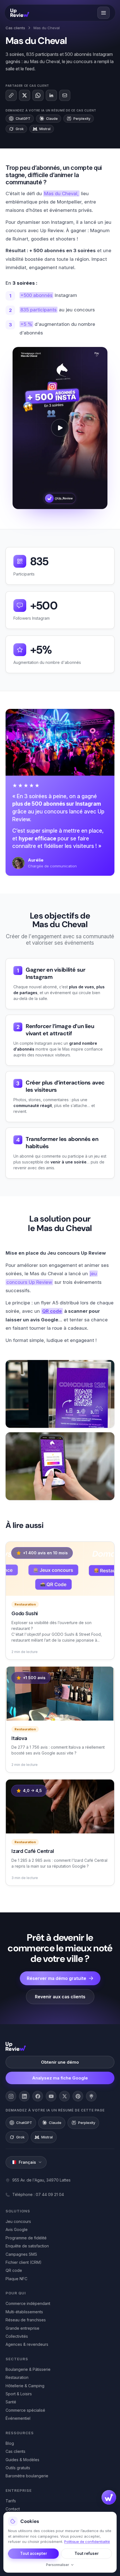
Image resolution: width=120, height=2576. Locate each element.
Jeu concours (18, 2221)
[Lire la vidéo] (60, 428)
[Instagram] (11, 2096)
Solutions (18, 2211)
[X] (64, 2096)
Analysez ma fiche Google (60, 2078)
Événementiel (18, 2418)
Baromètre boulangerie (27, 2476)
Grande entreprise (22, 2328)
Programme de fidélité (26, 2238)
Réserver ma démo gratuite (57, 1978)
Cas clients (15, 28)
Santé (11, 2402)
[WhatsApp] (38, 95)
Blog (10, 2443)
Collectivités (17, 2336)
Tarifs (11, 2501)
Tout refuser (87, 2553)
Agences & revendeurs (27, 2344)
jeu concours (52, 812)
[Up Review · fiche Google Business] (16, 2046)
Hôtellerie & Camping (25, 2386)
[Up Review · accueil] (20, 13)
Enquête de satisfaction (27, 2246)
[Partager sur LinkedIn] (51, 95)
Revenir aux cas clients (60, 1997)
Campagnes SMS (21, 2254)
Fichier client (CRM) (24, 2262)
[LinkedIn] (24, 2096)
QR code (14, 2270)
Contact (13, 2509)
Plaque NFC (16, 2279)
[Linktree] (91, 2096)
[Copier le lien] (11, 95)
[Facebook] (38, 2096)
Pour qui (16, 2293)
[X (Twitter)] (25, 95)
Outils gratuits (18, 2468)
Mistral (45, 129)
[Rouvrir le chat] (109, 2497)
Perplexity (82, 119)
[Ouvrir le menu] (104, 13)
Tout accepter (34, 2553)
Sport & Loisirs (19, 2394)
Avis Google (17, 2229)
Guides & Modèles (22, 2460)
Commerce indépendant (28, 2303)
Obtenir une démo (60, 2062)
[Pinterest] (78, 2096)
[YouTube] (51, 2096)
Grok (20, 129)
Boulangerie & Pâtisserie (28, 2369)
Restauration (17, 2377)
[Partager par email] (65, 95)
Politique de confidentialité (87, 2542)
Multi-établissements (24, 2312)
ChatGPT (23, 119)
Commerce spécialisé (25, 2410)
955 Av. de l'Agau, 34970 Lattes (41, 2180)
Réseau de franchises (26, 2320)
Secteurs (17, 2359)
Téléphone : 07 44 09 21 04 (38, 2194)
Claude (52, 119)
